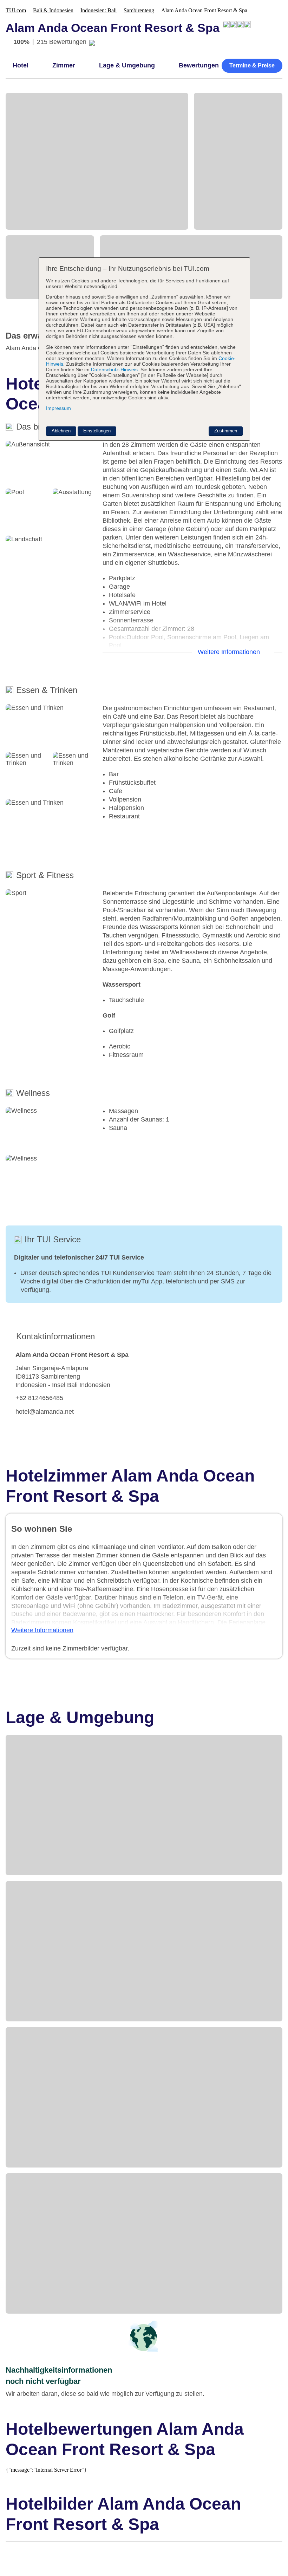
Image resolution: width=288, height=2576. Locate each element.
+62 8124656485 (39, 1398)
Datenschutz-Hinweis (114, 370)
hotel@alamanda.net (45, 1412)
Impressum (58, 408)
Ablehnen (61, 431)
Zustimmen (226, 431)
